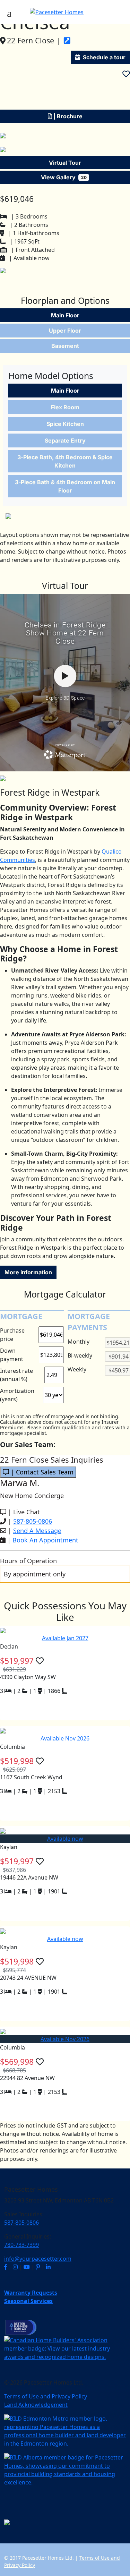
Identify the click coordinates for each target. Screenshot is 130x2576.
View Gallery (64, 177)
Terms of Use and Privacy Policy (46, 2396)
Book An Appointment (45, 1540)
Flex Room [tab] (65, 407)
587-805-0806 (33, 1521)
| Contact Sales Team (41, 1472)
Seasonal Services (28, 2301)
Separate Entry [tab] (65, 440)
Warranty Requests (31, 2293)
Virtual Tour (65, 163)
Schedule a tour (104, 57)
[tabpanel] (65, 442)
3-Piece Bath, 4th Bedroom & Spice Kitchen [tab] (65, 461)
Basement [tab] (65, 346)
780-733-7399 (21, 2245)
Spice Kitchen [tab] (65, 424)
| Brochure (67, 116)
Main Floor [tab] (65, 315)
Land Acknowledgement (36, 2405)
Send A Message (37, 1531)
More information (28, 1272)
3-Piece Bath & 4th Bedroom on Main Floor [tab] (65, 486)
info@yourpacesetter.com (38, 2259)
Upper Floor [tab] (65, 331)
